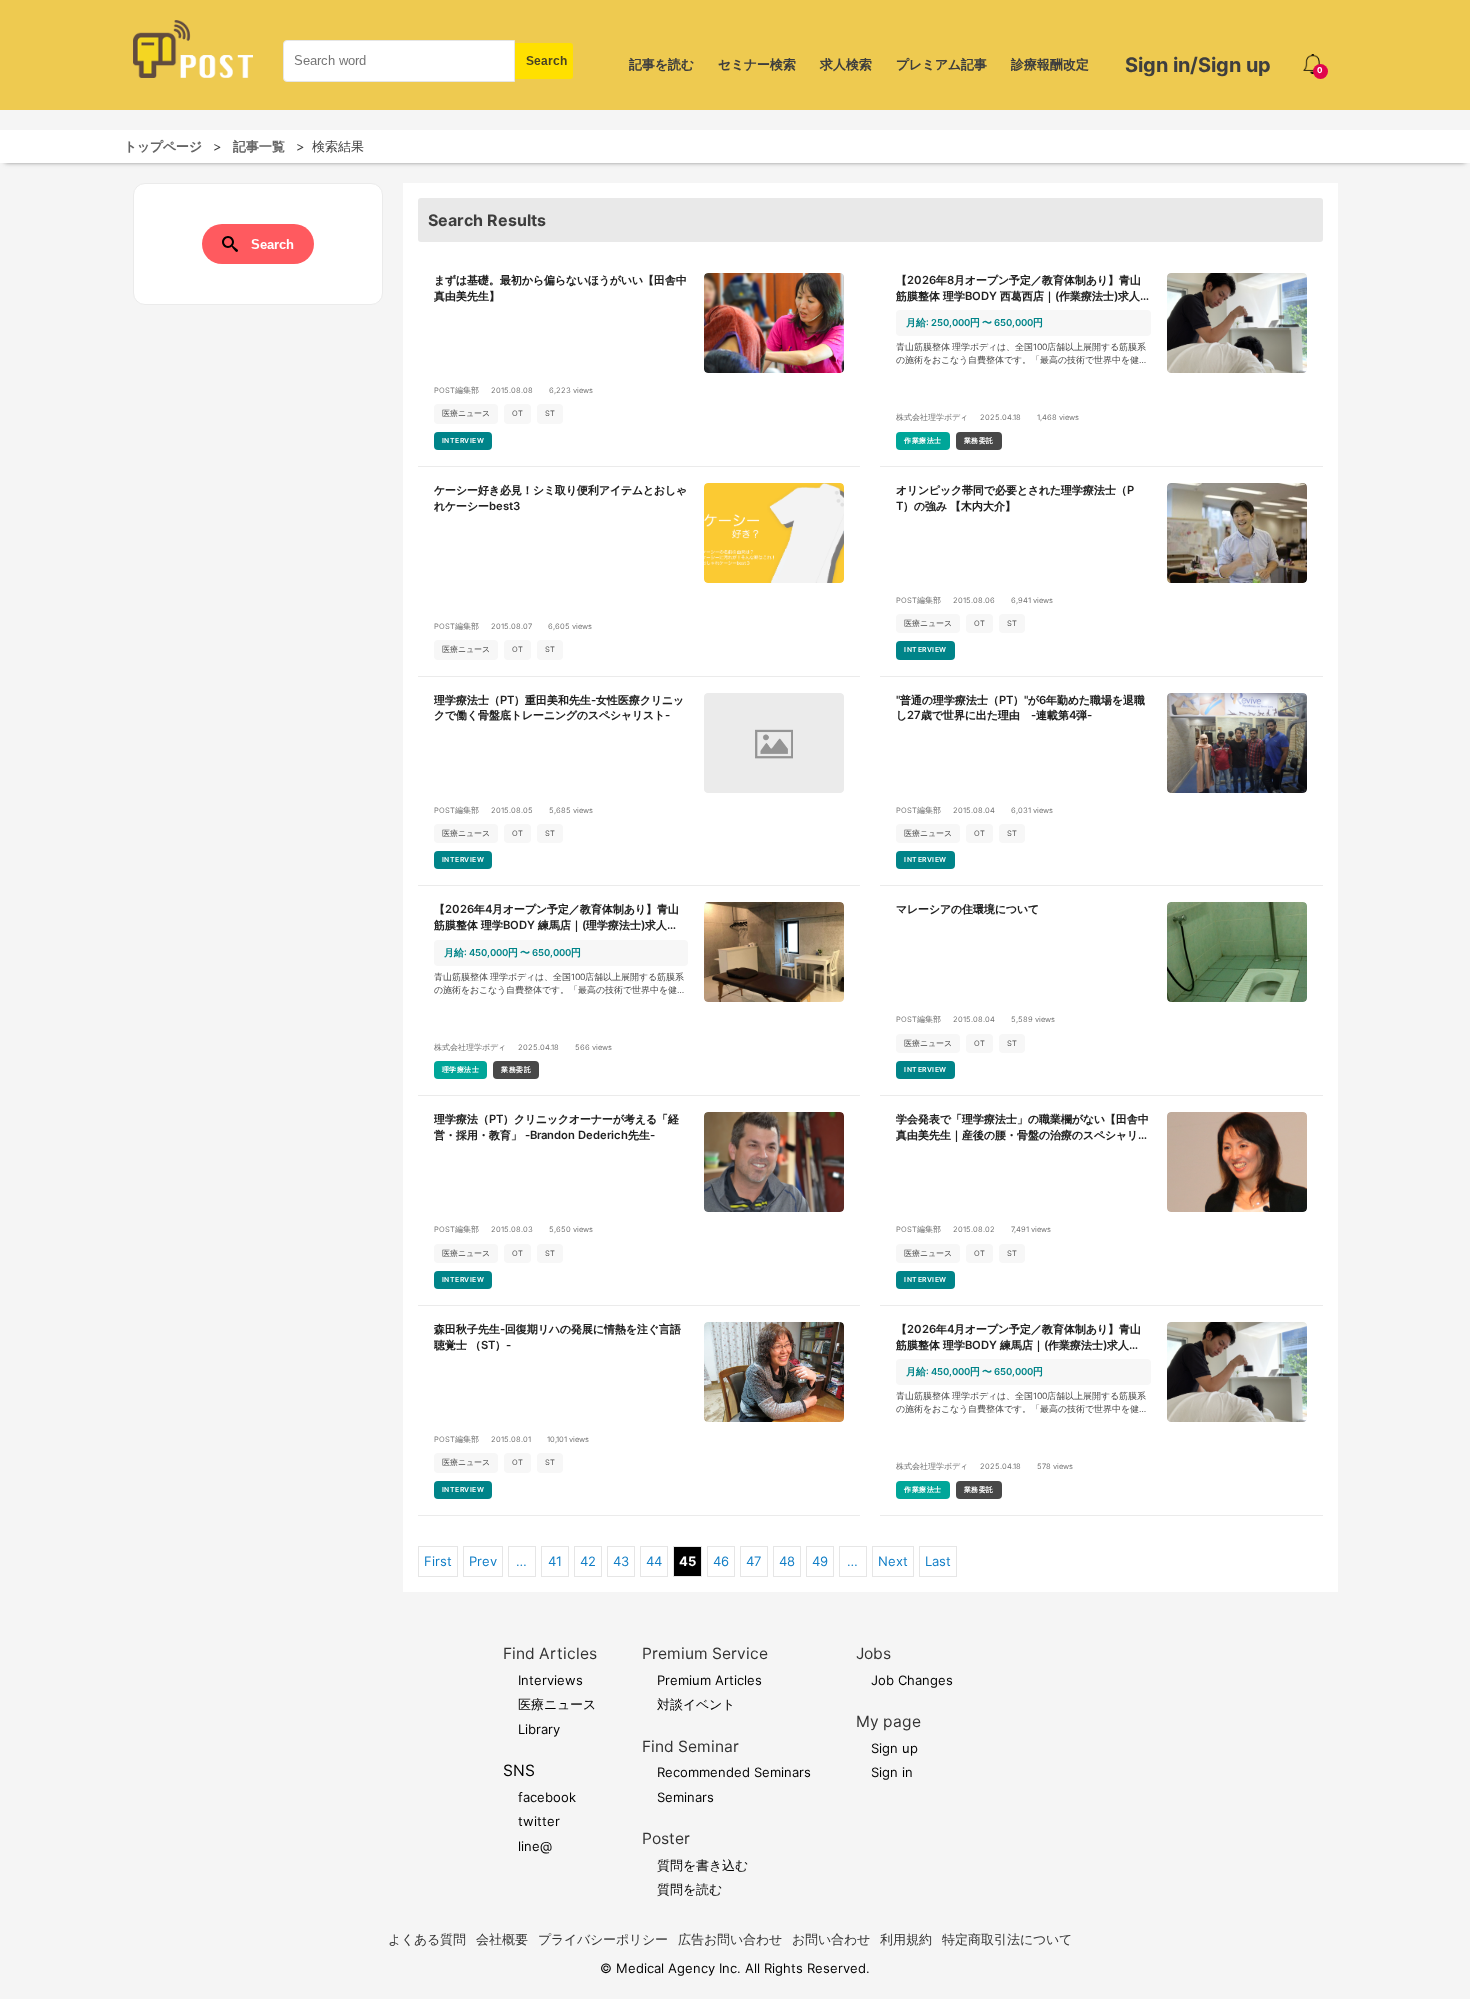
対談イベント (696, 1704)
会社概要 (502, 1939)
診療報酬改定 (1050, 64)
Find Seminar (690, 1746)
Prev (483, 1561)
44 (654, 1561)
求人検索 (846, 64)
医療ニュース (557, 1704)
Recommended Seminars (734, 1772)
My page (888, 1721)
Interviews (550, 1680)
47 (753, 1561)
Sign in (892, 1772)
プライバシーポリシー (603, 1939)
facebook (547, 1797)
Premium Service (705, 1653)
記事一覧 (259, 146)
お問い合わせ (831, 1939)
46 (721, 1561)
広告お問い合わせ (730, 1939)
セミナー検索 (757, 64)
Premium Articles (709, 1680)
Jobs (873, 1653)
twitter (539, 1821)
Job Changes (912, 1680)
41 (555, 1561)
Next (893, 1561)
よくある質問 (427, 1939)
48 (787, 1561)
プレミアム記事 (941, 64)
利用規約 (906, 1939)
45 (687, 1561)
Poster (666, 1838)
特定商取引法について (1007, 1939)
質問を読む (689, 1889)
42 (588, 1561)
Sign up (894, 1748)
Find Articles (550, 1653)
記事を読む (661, 64)
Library (539, 1729)
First (438, 1561)
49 (820, 1561)
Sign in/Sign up (1198, 65)
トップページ (163, 146)
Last (938, 1561)
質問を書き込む (702, 1865)
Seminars (685, 1797)
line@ (535, 1846)
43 (621, 1561)
